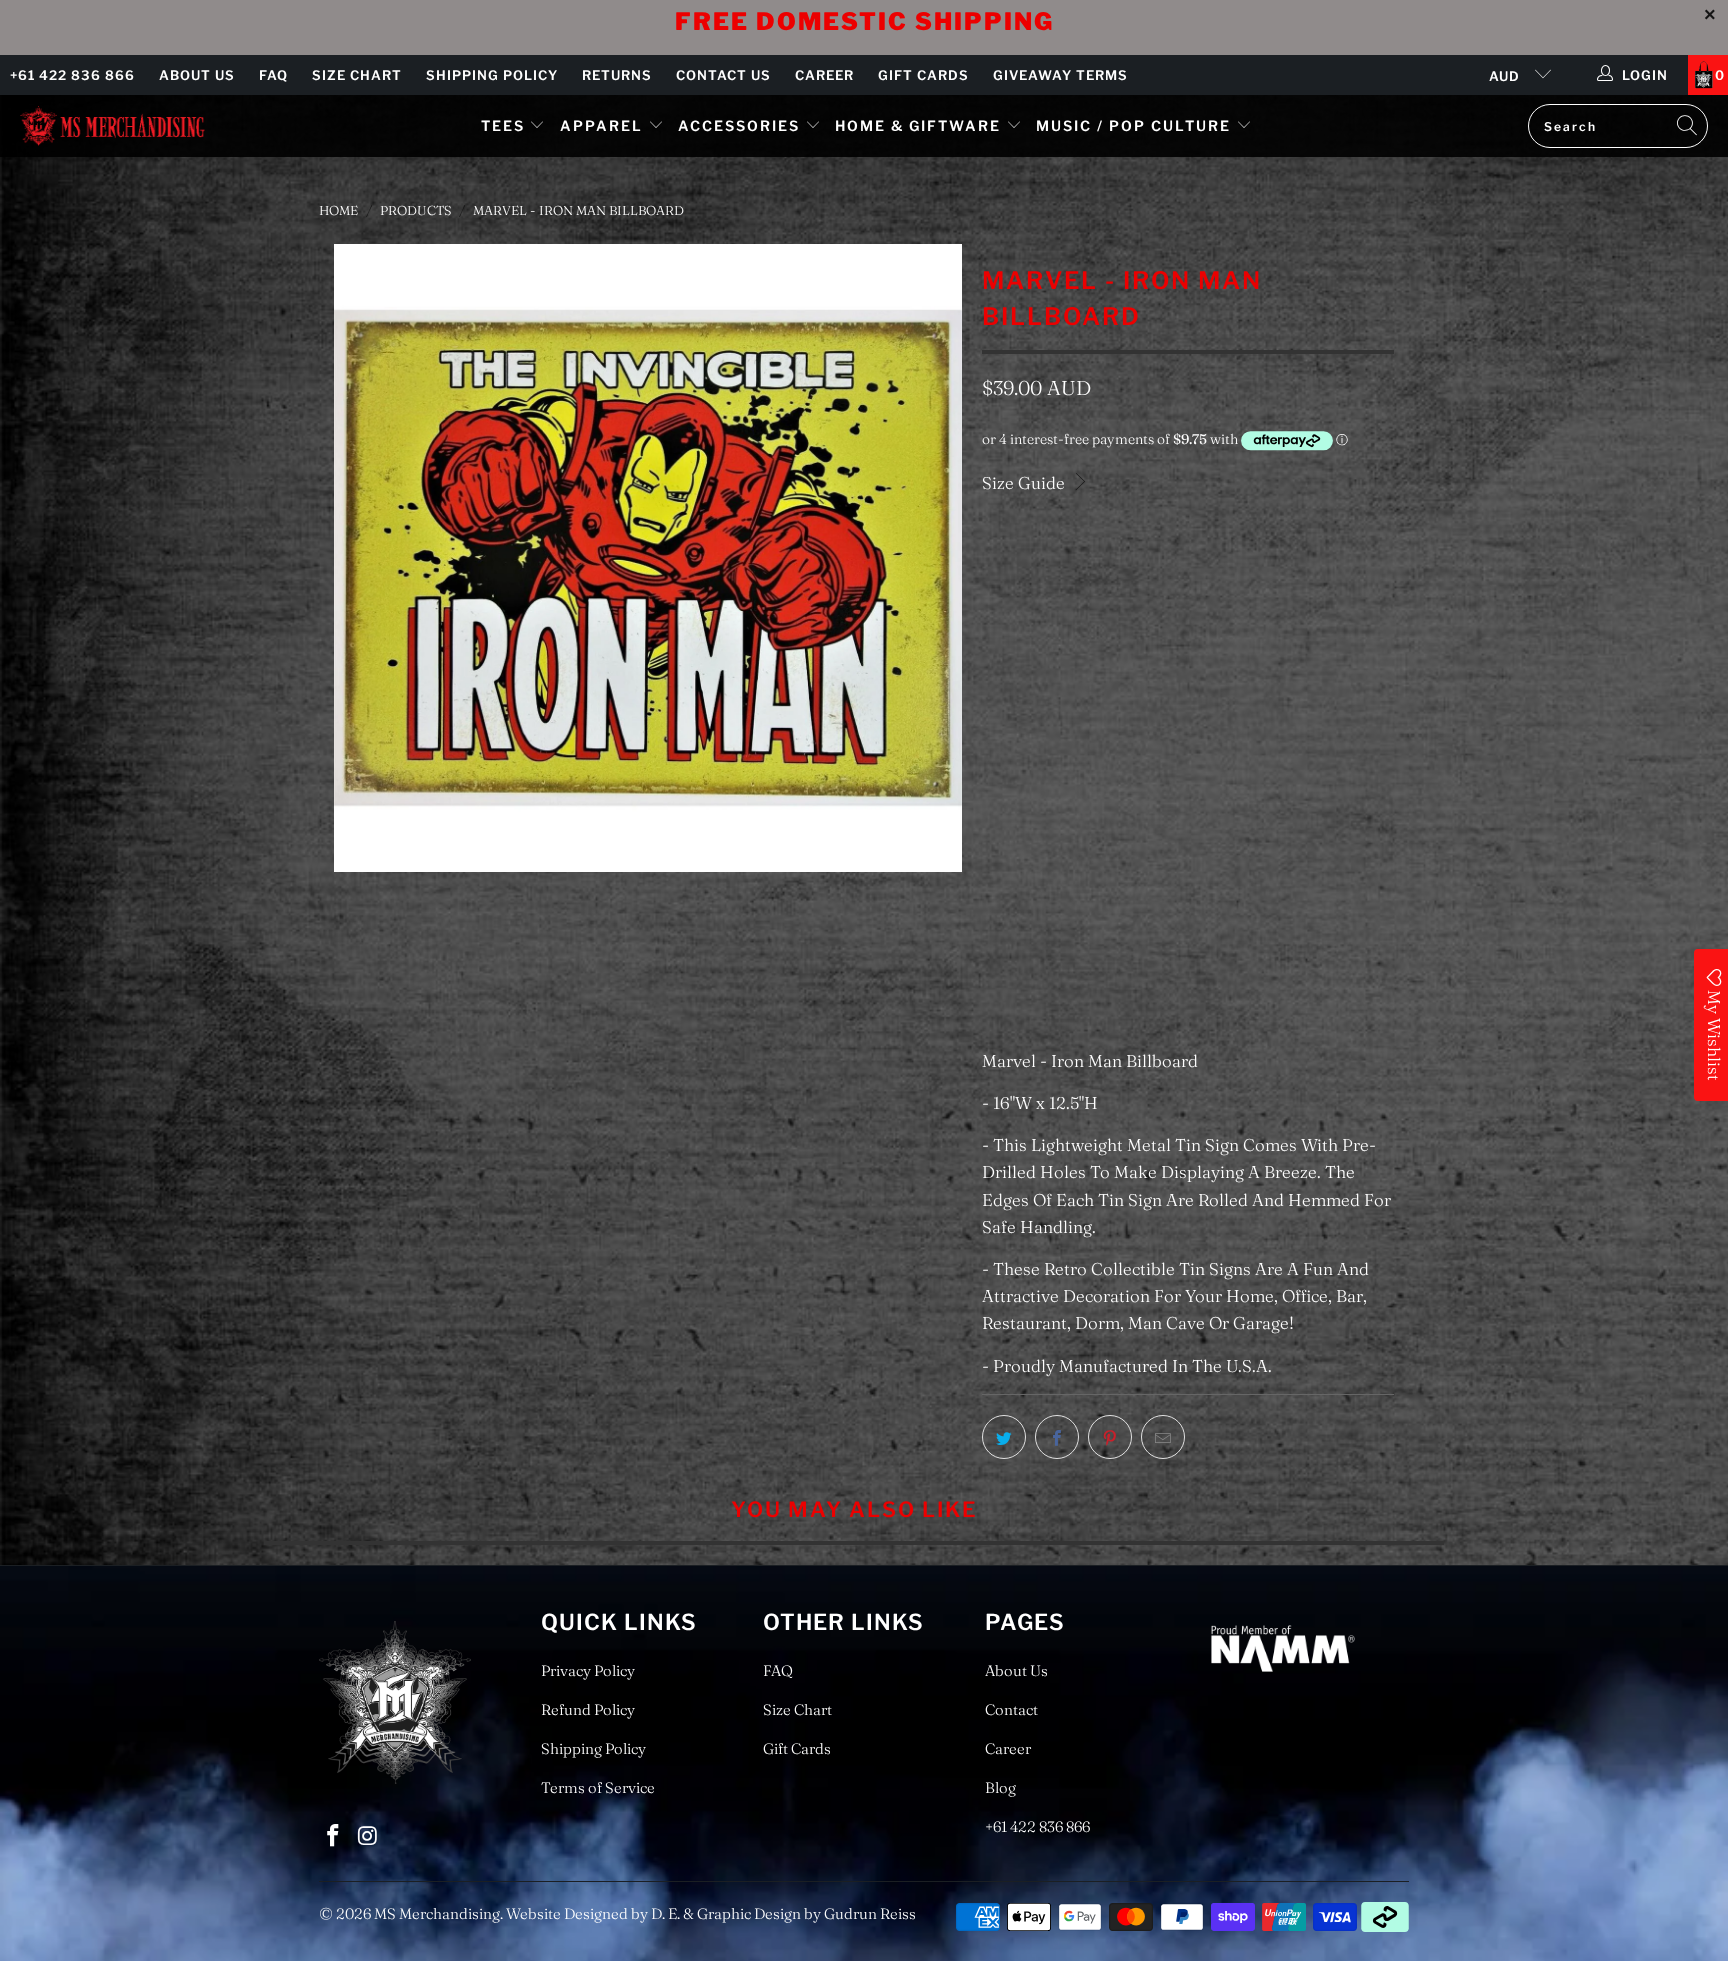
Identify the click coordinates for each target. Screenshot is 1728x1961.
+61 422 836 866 (72, 75)
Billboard (1031, 651)
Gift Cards (923, 75)
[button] (1082, 859)
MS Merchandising (437, 1913)
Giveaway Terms (1060, 75)
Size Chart (357, 75)
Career (824, 75)
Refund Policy (588, 1709)
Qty (993, 714)
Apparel (601, 125)
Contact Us (723, 75)
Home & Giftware (918, 125)
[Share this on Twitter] (1004, 1437)
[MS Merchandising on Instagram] (369, 1836)
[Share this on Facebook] (1057, 1437)
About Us (197, 75)
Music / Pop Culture (1133, 125)
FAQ (273, 75)
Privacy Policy (588, 1670)
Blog (1000, 1787)
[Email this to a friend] (1163, 1437)
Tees (505, 125)
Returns (617, 75)
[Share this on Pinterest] (1110, 1437)
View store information (1083, 998)
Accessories (741, 125)
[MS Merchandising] (112, 125)
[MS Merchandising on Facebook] (334, 1836)
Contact (1011, 1709)
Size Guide (1025, 482)
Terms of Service (598, 1787)
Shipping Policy (492, 75)
